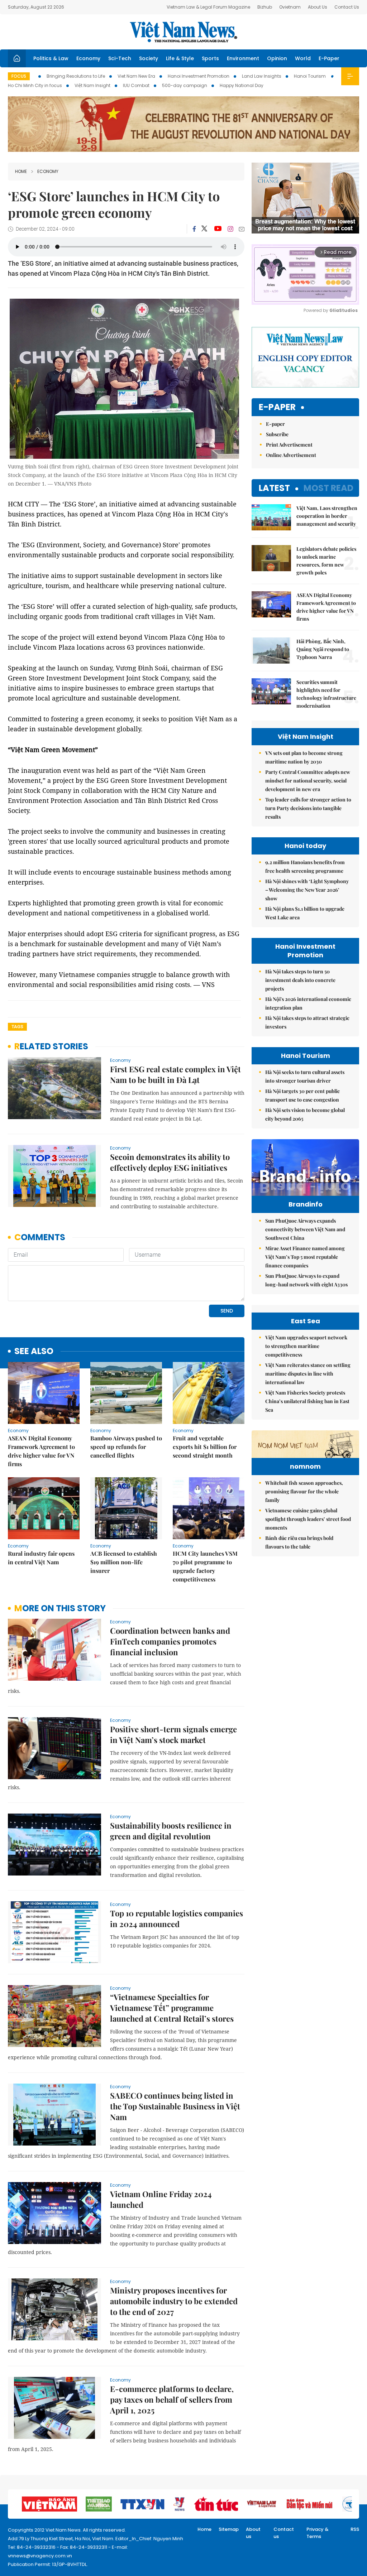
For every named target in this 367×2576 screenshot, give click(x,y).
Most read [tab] (328, 488)
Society (149, 58)
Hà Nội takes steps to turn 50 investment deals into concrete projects (300, 980)
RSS (355, 2529)
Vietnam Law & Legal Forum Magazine (208, 7)
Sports (210, 58)
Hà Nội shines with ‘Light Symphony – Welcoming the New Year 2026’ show (307, 890)
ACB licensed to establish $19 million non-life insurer (124, 1562)
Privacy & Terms (318, 2533)
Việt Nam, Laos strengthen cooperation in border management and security (327, 516)
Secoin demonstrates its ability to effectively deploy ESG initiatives (170, 1162)
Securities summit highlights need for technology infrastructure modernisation (326, 694)
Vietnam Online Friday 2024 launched (161, 2199)
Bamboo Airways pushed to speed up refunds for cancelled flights (126, 1447)
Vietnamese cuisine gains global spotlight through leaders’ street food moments (308, 1519)
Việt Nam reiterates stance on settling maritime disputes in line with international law (308, 1374)
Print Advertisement (289, 445)
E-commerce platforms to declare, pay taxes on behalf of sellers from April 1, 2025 (172, 2399)
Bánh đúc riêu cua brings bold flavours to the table (299, 1542)
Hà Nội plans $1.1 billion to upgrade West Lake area (305, 913)
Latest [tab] (274, 488)
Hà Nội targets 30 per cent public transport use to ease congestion (302, 1095)
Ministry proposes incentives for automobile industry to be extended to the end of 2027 (174, 2301)
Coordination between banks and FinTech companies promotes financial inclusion (170, 1641)
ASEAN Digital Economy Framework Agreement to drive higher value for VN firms (41, 1451)
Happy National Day (242, 85)
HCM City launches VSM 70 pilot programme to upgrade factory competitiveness (205, 1566)
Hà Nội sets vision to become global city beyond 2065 (305, 1114)
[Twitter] (205, 229)
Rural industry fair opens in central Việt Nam (41, 1558)
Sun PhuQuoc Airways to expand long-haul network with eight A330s (306, 1280)
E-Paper (329, 58)
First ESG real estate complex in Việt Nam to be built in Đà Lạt (175, 1074)
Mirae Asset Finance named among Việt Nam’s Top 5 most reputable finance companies (305, 1257)
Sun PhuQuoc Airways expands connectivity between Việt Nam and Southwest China (305, 1229)
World (303, 58)
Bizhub (265, 7)
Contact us (284, 2533)
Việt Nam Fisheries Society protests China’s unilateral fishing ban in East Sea (307, 1401)
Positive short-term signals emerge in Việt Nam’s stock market (173, 1734)
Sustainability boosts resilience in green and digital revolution (171, 1831)
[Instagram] (230, 229)
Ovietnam (290, 7)
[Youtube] (218, 229)
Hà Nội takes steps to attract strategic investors (307, 1022)
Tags (17, 1027)
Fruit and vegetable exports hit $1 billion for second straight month (205, 1447)
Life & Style (180, 58)
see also (34, 1351)
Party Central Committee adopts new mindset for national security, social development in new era (308, 781)
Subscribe (277, 434)
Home (21, 171)
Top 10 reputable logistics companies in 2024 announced (177, 1918)
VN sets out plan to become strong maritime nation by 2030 (304, 757)
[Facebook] (194, 229)
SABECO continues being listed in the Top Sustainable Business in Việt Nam (175, 2106)
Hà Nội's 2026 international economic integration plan (308, 1003)
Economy (88, 58)
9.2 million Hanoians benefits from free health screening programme (305, 866)
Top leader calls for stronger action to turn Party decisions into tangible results (308, 808)
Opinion (277, 58)
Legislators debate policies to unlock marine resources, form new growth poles (326, 561)
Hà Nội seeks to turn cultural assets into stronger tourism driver (305, 1076)
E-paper (277, 407)
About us (253, 2533)
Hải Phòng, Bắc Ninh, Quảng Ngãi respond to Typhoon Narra (323, 649)
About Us (318, 7)
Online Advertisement (291, 455)
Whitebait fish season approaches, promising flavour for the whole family (304, 1491)
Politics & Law (51, 58)
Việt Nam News (183, 32)
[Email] (242, 229)
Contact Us (347, 7)
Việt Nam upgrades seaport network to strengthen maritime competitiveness (306, 1346)
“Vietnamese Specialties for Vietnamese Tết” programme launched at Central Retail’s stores (172, 2008)
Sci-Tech (120, 58)
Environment (243, 58)
